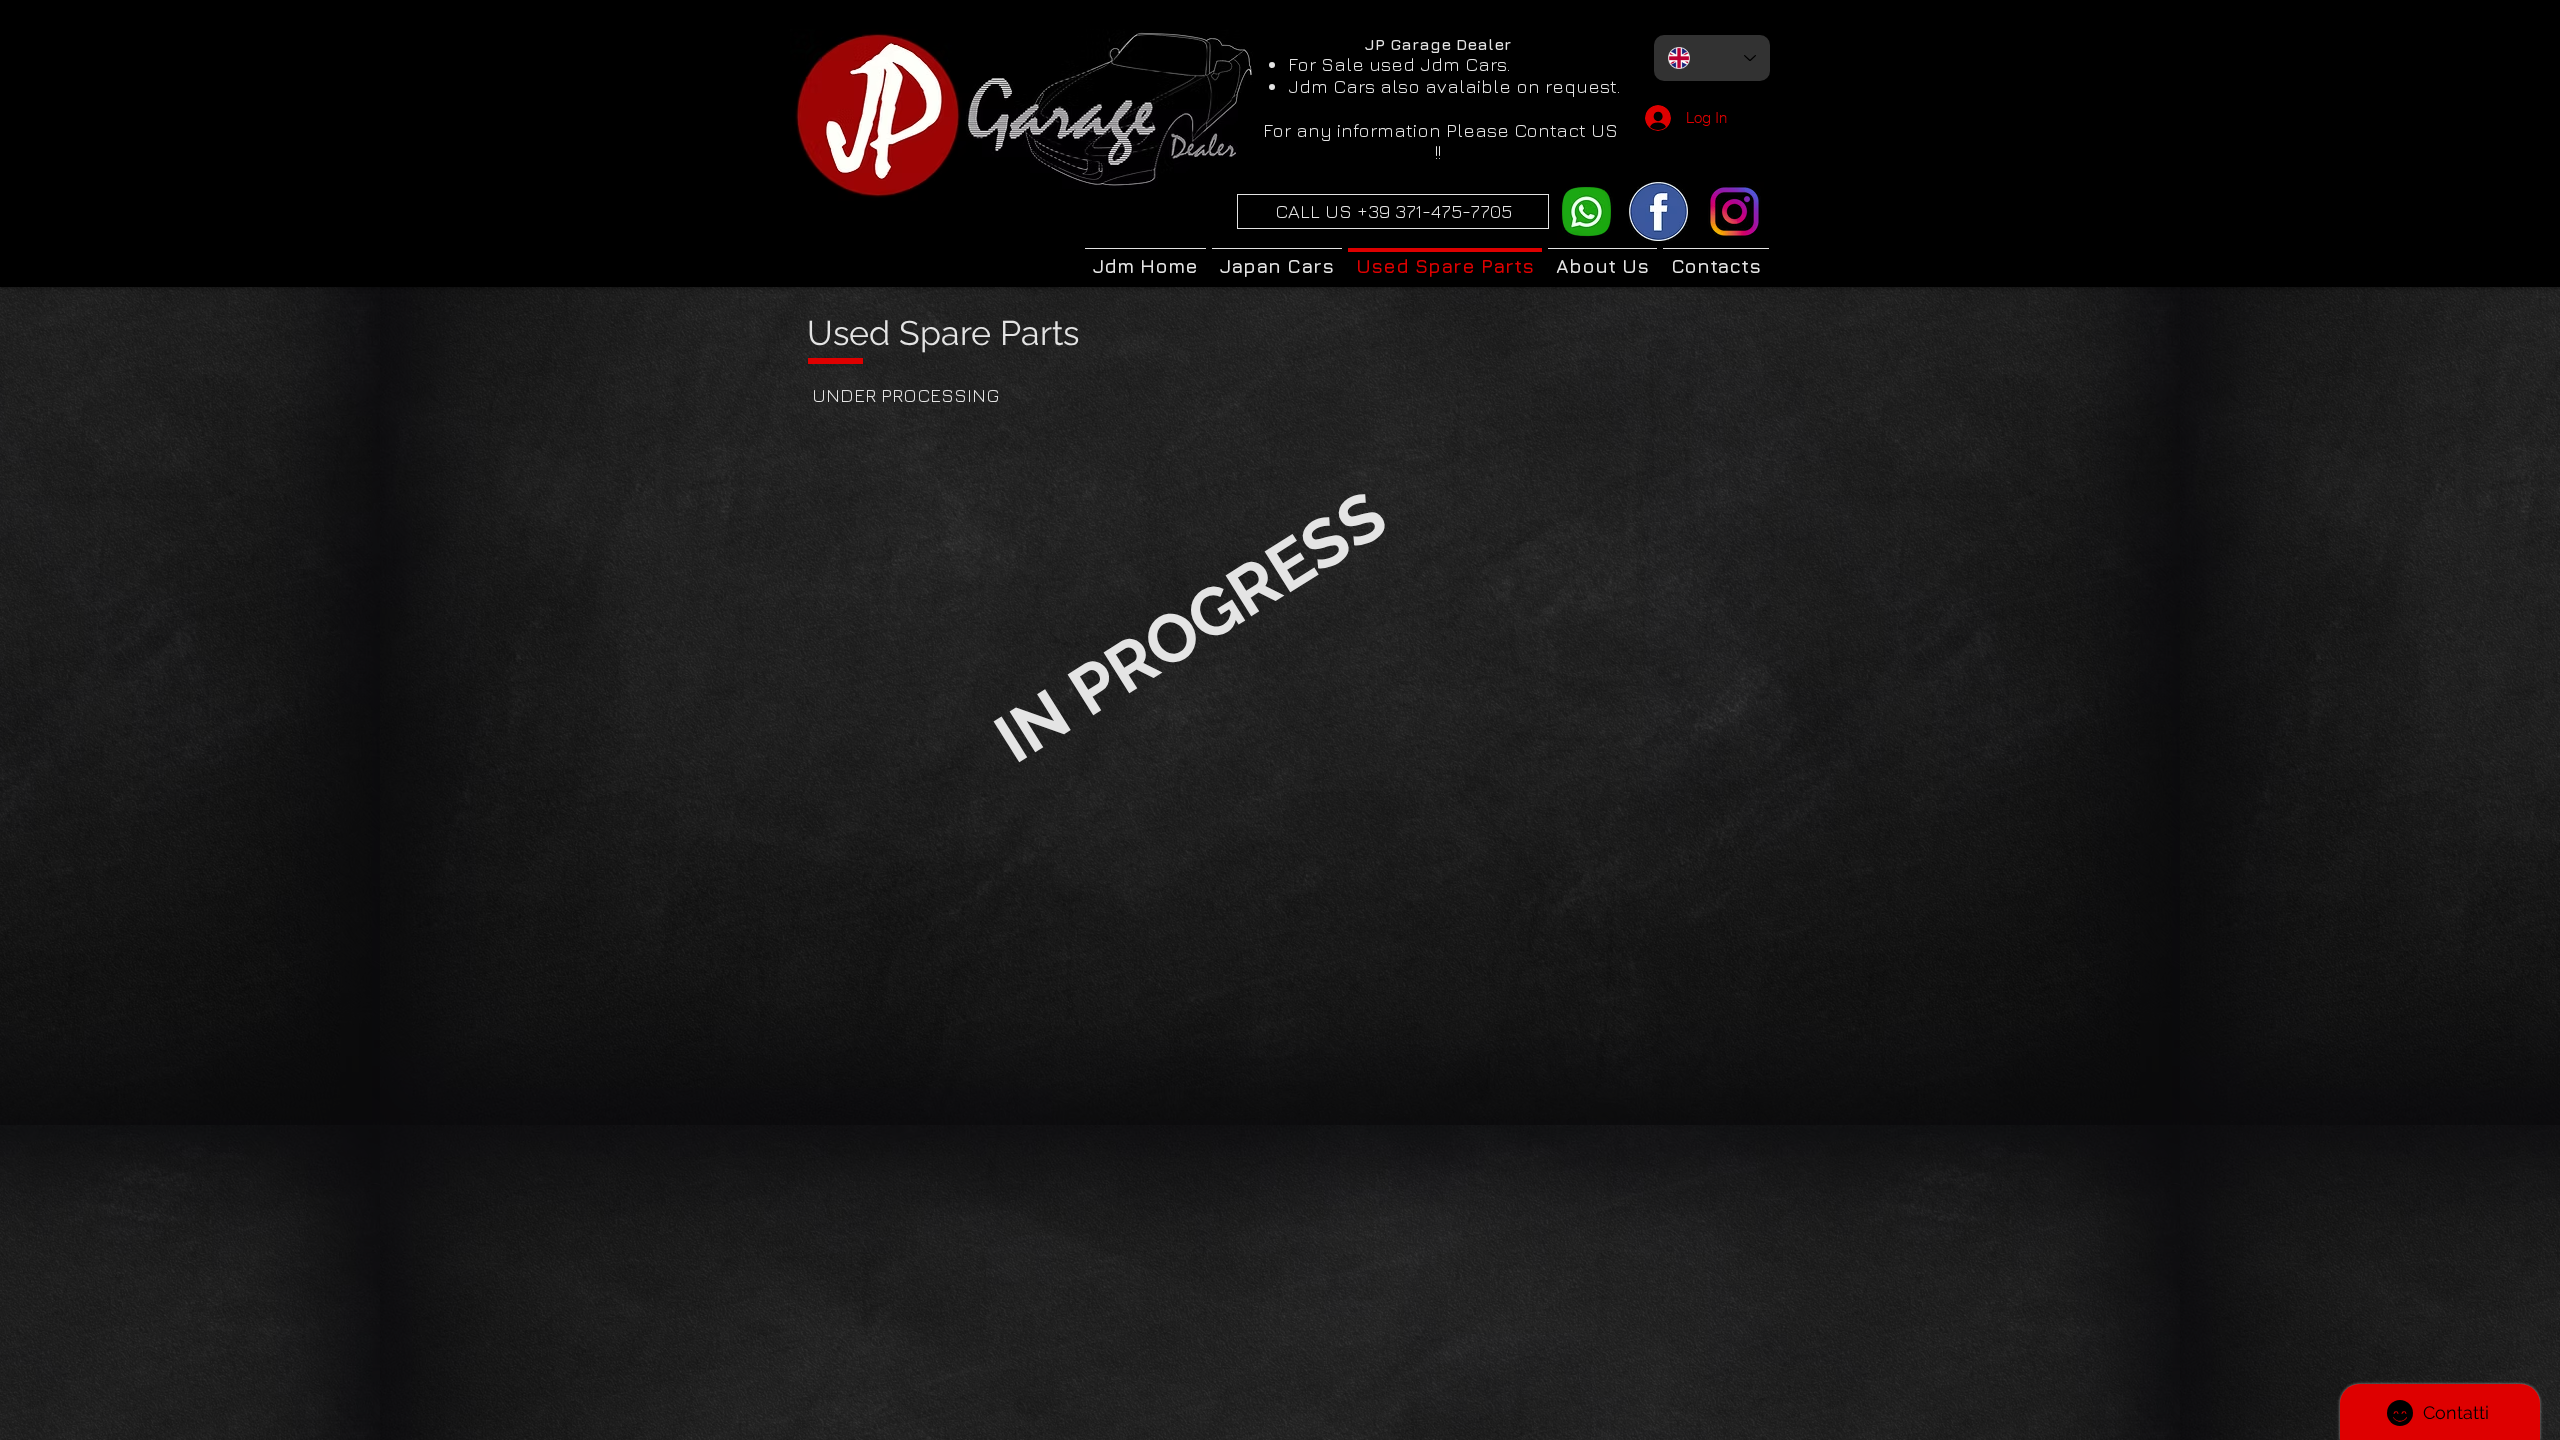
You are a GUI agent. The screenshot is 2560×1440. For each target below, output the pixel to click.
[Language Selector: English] (1712, 58)
